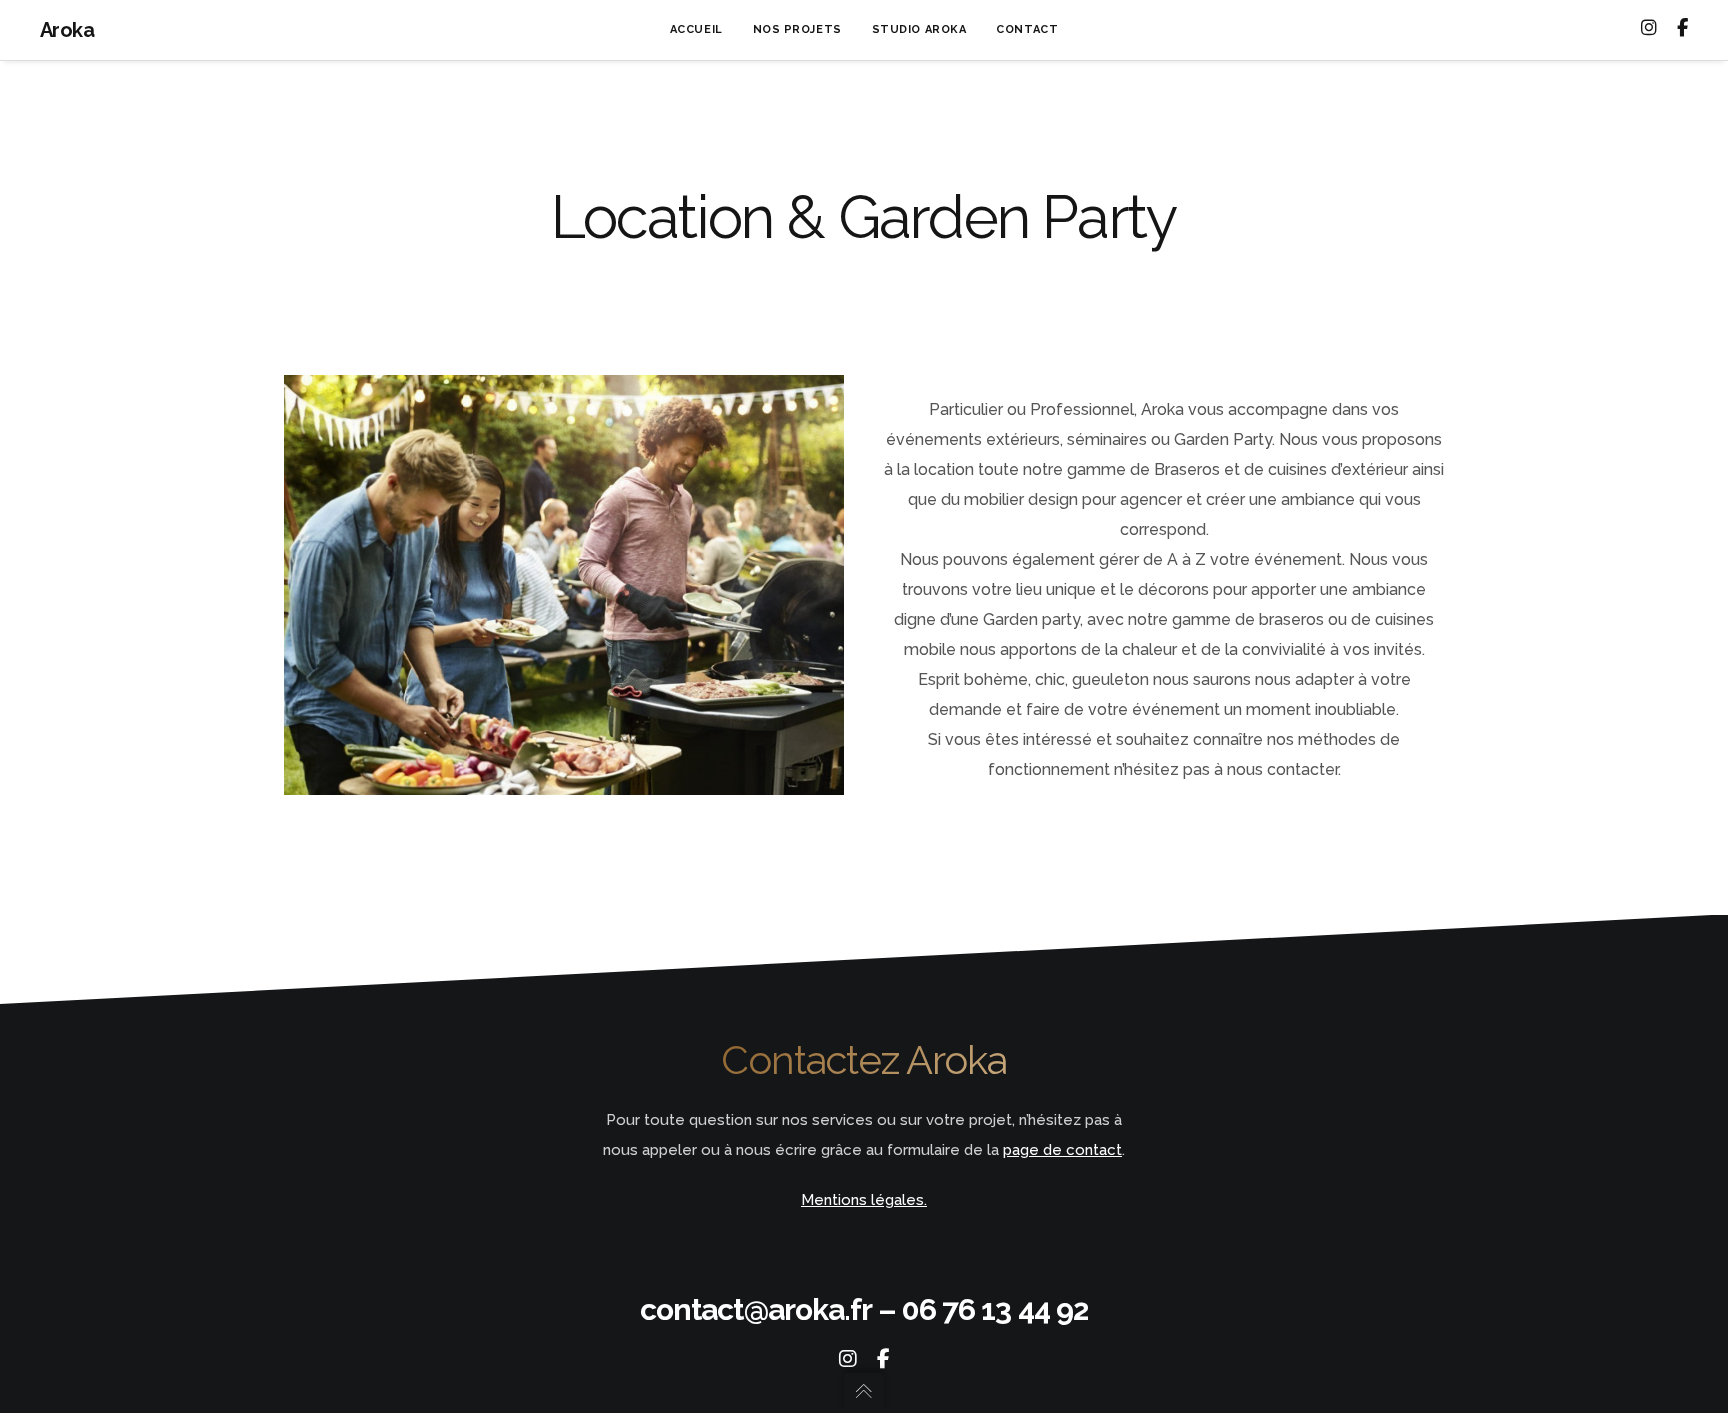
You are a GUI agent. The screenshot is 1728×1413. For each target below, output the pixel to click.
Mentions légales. (864, 1200)
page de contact (1062, 1150)
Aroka (67, 30)
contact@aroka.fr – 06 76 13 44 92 (864, 1309)
